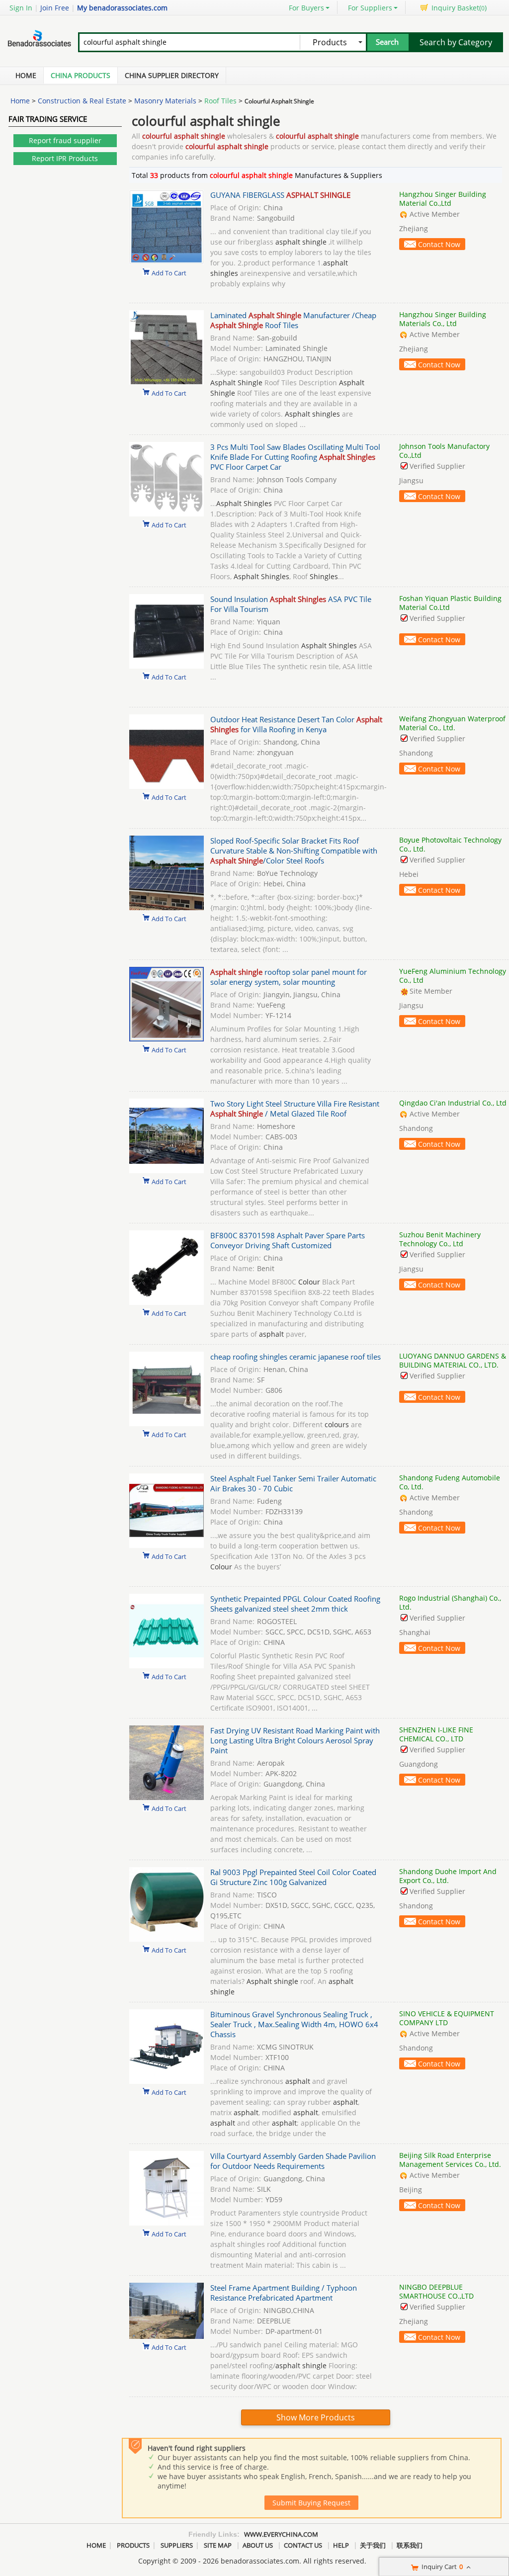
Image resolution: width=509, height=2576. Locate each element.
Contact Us (303, 2545)
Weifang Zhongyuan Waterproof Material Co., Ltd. (452, 723)
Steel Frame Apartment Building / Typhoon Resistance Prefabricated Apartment (284, 2293)
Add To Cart (169, 272)
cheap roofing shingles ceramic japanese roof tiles (296, 1357)
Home (26, 75)
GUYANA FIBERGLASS (280, 195)
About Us (258, 2545)
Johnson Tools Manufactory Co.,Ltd (444, 451)
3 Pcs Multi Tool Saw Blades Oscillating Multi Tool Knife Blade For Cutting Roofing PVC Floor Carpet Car (295, 457)
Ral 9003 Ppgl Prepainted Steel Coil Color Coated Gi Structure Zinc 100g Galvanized (293, 1877)
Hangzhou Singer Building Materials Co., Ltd (443, 319)
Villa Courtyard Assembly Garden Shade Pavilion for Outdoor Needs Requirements (293, 2161)
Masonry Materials (165, 101)
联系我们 (410, 2545)
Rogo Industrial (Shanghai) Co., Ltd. (450, 1602)
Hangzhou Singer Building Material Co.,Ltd (443, 199)
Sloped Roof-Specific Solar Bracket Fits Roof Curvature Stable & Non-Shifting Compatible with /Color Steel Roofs (294, 851)
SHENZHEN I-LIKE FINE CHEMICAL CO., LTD (436, 1734)
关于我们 (373, 2545)
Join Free (55, 8)
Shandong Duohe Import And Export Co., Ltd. (448, 1876)
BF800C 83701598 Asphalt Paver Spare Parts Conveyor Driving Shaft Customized (288, 1240)
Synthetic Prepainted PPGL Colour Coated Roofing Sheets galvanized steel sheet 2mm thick (295, 1604)
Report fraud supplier (65, 140)
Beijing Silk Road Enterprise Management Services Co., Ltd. (450, 2160)
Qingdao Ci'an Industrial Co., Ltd (453, 1103)
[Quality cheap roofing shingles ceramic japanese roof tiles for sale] (167, 1423)
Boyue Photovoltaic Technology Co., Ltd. (450, 844)
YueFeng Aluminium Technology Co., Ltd (453, 976)
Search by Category (456, 42)
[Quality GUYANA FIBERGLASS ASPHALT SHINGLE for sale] (167, 262)
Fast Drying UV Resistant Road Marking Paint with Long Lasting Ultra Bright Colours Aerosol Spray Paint (295, 1740)
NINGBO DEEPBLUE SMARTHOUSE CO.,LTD (436, 2291)
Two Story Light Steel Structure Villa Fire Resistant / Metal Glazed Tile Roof (295, 1109)
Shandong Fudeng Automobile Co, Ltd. (450, 1482)
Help (341, 2545)
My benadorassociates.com (122, 8)
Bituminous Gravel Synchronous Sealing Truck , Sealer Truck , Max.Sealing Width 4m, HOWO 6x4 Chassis (294, 2024)
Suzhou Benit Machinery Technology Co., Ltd (440, 1239)
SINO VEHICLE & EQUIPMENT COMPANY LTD (447, 2018)
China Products (81, 75)
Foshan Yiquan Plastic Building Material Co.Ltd (450, 603)
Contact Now (439, 244)
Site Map (218, 2545)
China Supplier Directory (172, 75)
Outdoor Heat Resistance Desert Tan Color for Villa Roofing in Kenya (296, 724)
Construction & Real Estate (82, 101)
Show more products (316, 2417)
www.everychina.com (281, 2534)
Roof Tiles (220, 101)
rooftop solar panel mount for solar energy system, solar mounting (289, 977)
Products (133, 2545)
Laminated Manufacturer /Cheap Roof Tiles (293, 320)
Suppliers (177, 2545)
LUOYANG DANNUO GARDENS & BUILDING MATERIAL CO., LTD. (453, 1360)
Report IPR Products (65, 158)
